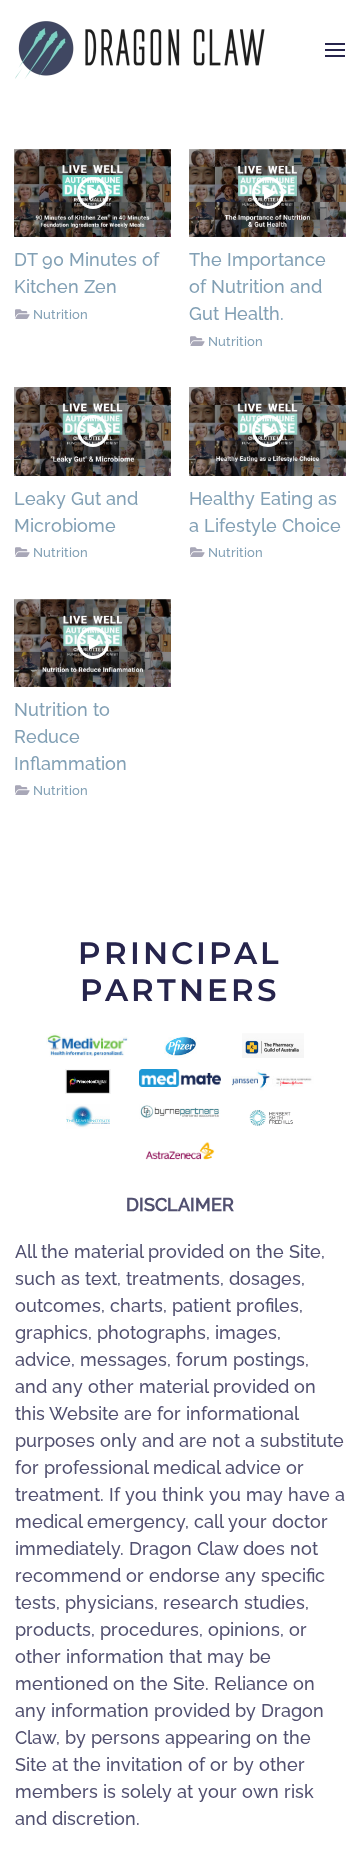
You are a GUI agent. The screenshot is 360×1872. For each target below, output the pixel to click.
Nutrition (60, 314)
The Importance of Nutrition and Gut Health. (257, 286)
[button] (335, 50)
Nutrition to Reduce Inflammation (70, 736)
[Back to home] (140, 50)
